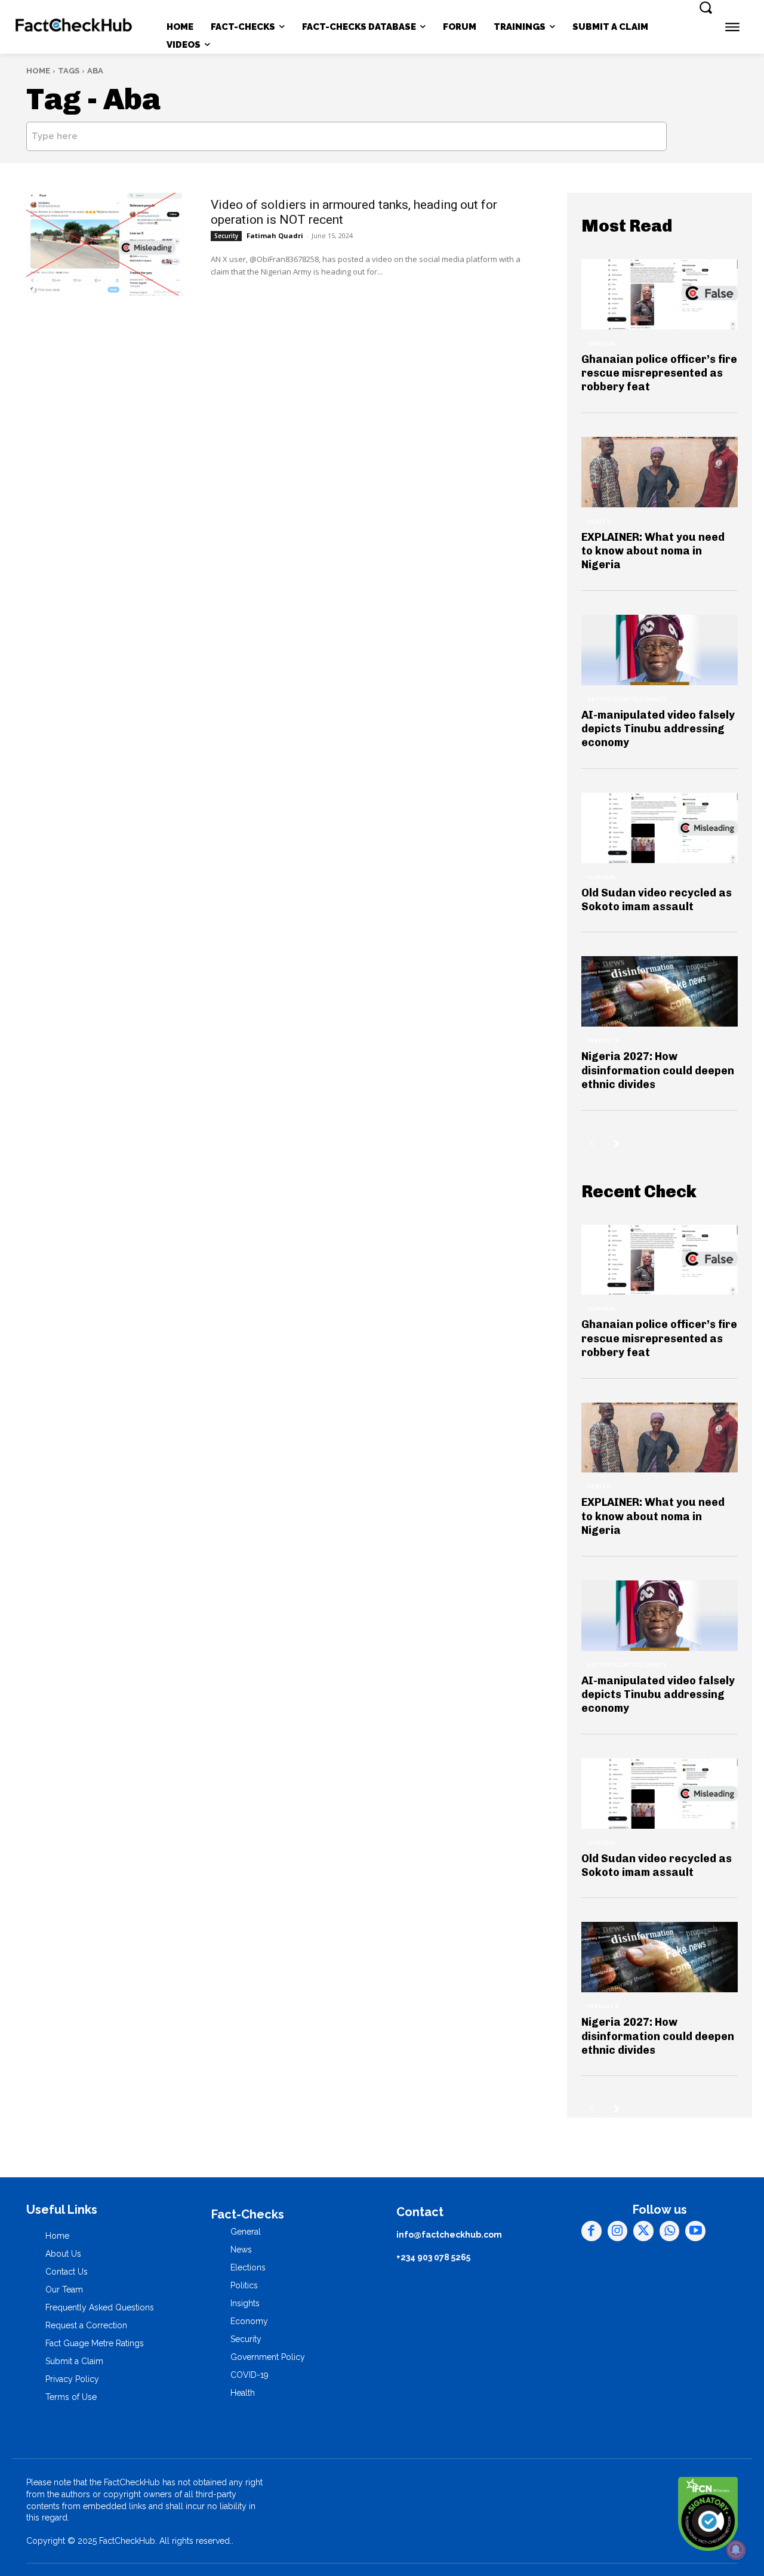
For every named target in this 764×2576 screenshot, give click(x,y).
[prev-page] (592, 1144)
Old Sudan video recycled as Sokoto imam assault (657, 900)
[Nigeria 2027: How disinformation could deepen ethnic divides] (660, 991)
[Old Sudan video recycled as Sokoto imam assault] (660, 828)
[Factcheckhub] (74, 27)
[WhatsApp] (670, 2231)
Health (599, 522)
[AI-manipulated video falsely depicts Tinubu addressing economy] (660, 650)
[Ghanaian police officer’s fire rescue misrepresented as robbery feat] (660, 294)
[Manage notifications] (736, 2550)
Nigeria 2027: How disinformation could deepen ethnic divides (658, 1070)
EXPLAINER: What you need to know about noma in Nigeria (653, 551)
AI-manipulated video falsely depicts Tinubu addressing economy (658, 729)
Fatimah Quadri (275, 235)
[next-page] (617, 1144)
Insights (603, 1041)
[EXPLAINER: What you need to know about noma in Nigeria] (660, 472)
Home (38, 71)
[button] (706, 7)
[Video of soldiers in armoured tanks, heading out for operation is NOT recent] (105, 244)
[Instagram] (618, 2231)
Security (226, 236)
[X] (643, 2231)
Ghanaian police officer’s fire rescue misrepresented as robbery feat (659, 373)
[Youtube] (695, 2231)
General (602, 344)
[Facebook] (592, 2231)
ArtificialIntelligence (627, 700)
